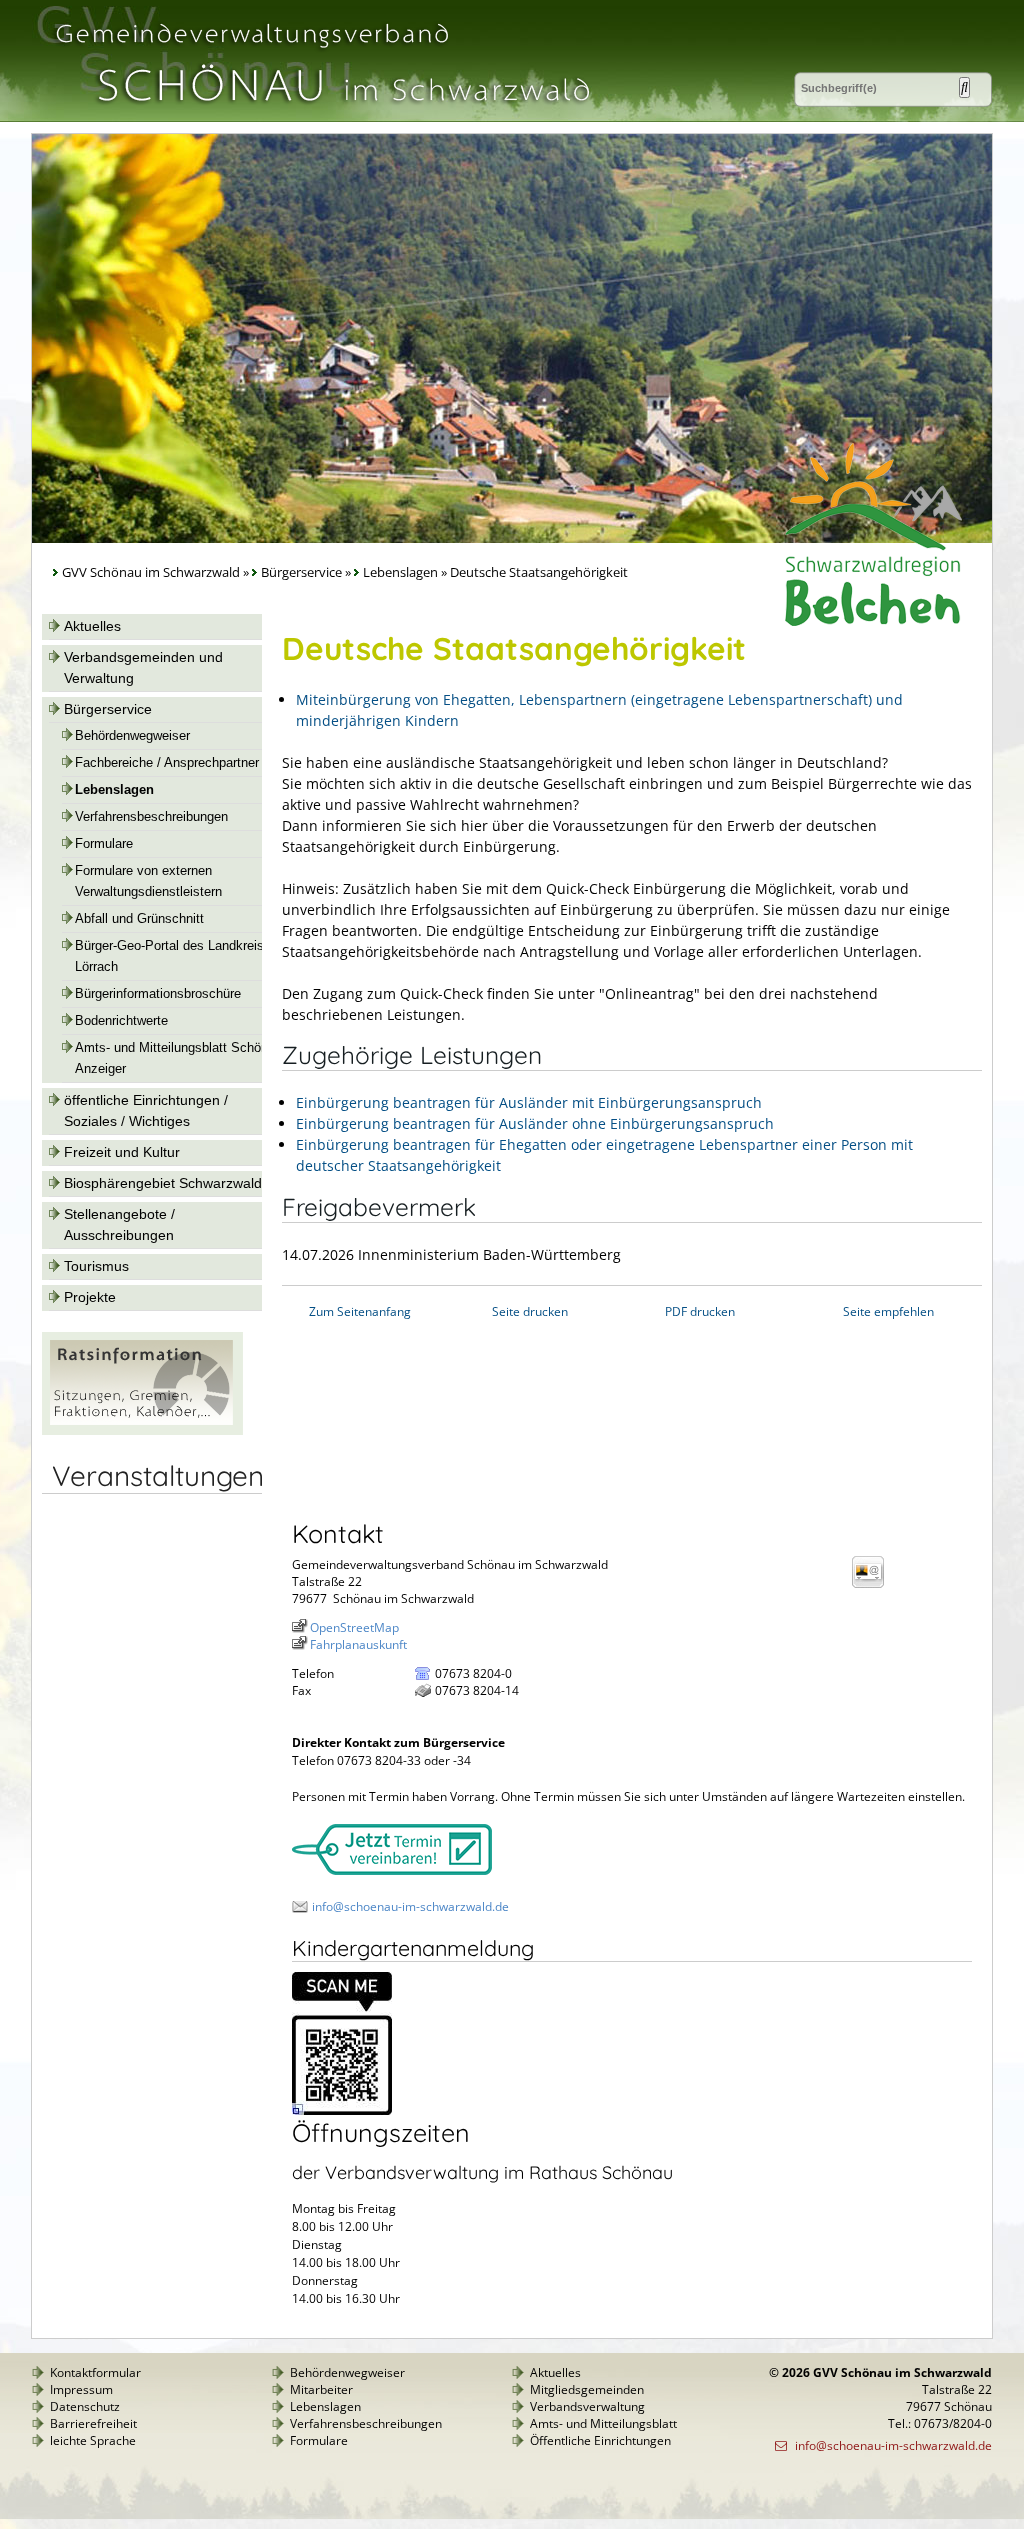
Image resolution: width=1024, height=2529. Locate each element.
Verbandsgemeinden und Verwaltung (143, 667)
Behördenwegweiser (132, 736)
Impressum (81, 2389)
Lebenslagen (400, 572)
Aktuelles (92, 626)
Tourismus (96, 1266)
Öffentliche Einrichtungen (600, 2440)
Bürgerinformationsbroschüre (158, 994)
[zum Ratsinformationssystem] (142, 1430)
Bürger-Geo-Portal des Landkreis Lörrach (169, 956)
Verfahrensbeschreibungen (151, 817)
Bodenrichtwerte (121, 1021)
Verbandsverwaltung (587, 2406)
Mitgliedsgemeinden (587, 2389)
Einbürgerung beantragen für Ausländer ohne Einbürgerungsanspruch (535, 1123)
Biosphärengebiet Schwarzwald (163, 1183)
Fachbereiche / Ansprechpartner (167, 763)
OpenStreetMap (354, 1627)
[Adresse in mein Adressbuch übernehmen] (874, 1586)
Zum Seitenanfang (360, 1311)
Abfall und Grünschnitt (139, 919)
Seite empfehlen (888, 1311)
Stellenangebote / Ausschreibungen (119, 1224)
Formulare (104, 844)
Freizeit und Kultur (122, 1152)
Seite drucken (530, 1311)
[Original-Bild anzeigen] (342, 2110)
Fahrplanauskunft (358, 1644)
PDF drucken (700, 1311)
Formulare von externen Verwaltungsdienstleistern (148, 881)
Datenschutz (85, 2406)
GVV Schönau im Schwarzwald (151, 572)
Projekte (90, 1297)
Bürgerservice (301, 572)
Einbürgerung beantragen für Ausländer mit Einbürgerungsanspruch (529, 1102)
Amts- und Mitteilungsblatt (603, 2423)
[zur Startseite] (321, 113)
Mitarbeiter (321, 2389)
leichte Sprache (93, 2440)
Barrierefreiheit (93, 2423)
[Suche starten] (964, 87)
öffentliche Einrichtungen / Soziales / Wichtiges (146, 1110)
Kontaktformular (95, 2372)
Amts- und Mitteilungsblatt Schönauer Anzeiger (184, 1058)
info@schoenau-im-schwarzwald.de (410, 1906)
